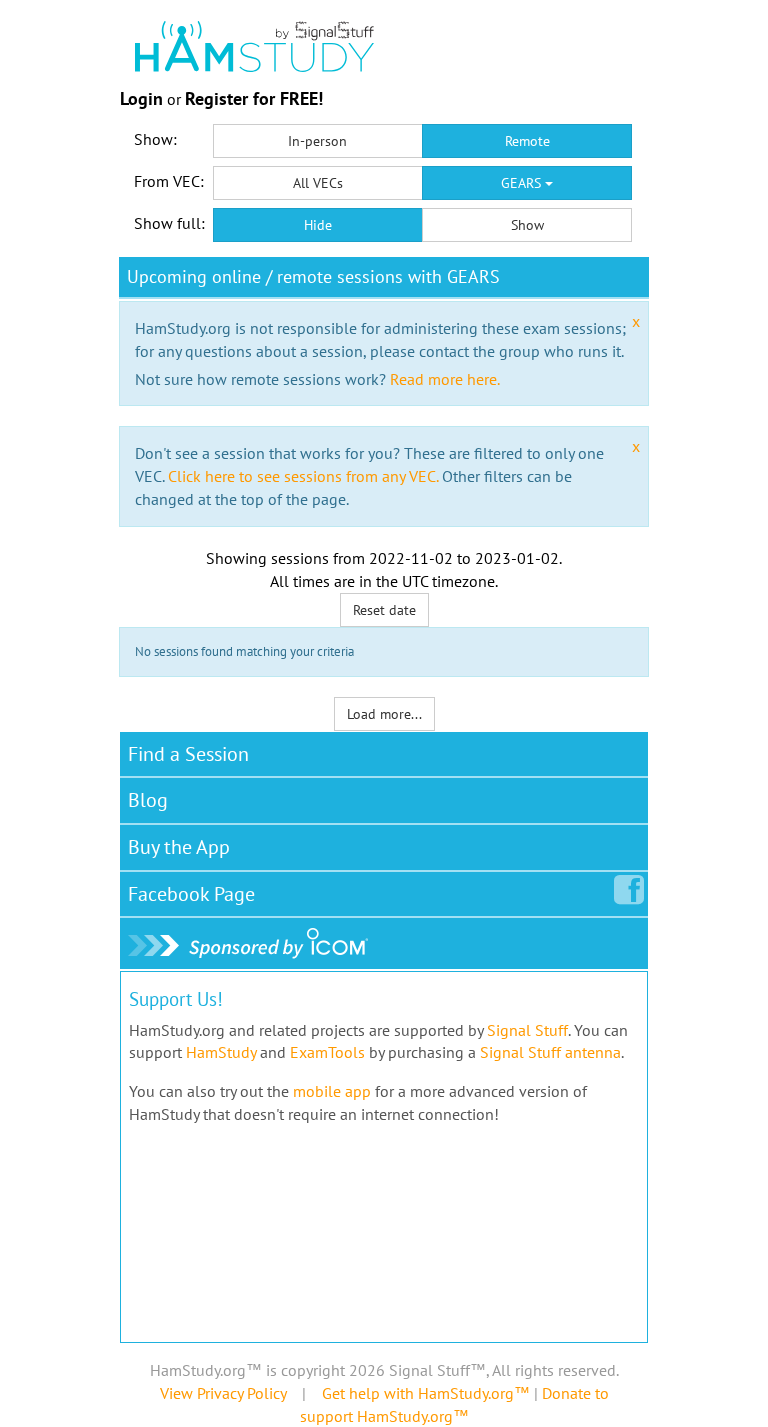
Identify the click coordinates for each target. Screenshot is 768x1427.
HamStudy (221, 1052)
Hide (318, 225)
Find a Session (188, 754)
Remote (527, 141)
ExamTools (327, 1052)
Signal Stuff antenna (550, 1052)
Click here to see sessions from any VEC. (303, 476)
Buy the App (179, 847)
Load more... (384, 714)
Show (527, 225)
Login (141, 98)
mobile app (332, 1091)
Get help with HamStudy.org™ (426, 1393)
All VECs (318, 183)
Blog (148, 800)
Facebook (191, 894)
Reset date (384, 610)
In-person (317, 141)
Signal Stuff (527, 1030)
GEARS (523, 183)
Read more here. (445, 379)
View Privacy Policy (223, 1393)
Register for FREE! (254, 98)
